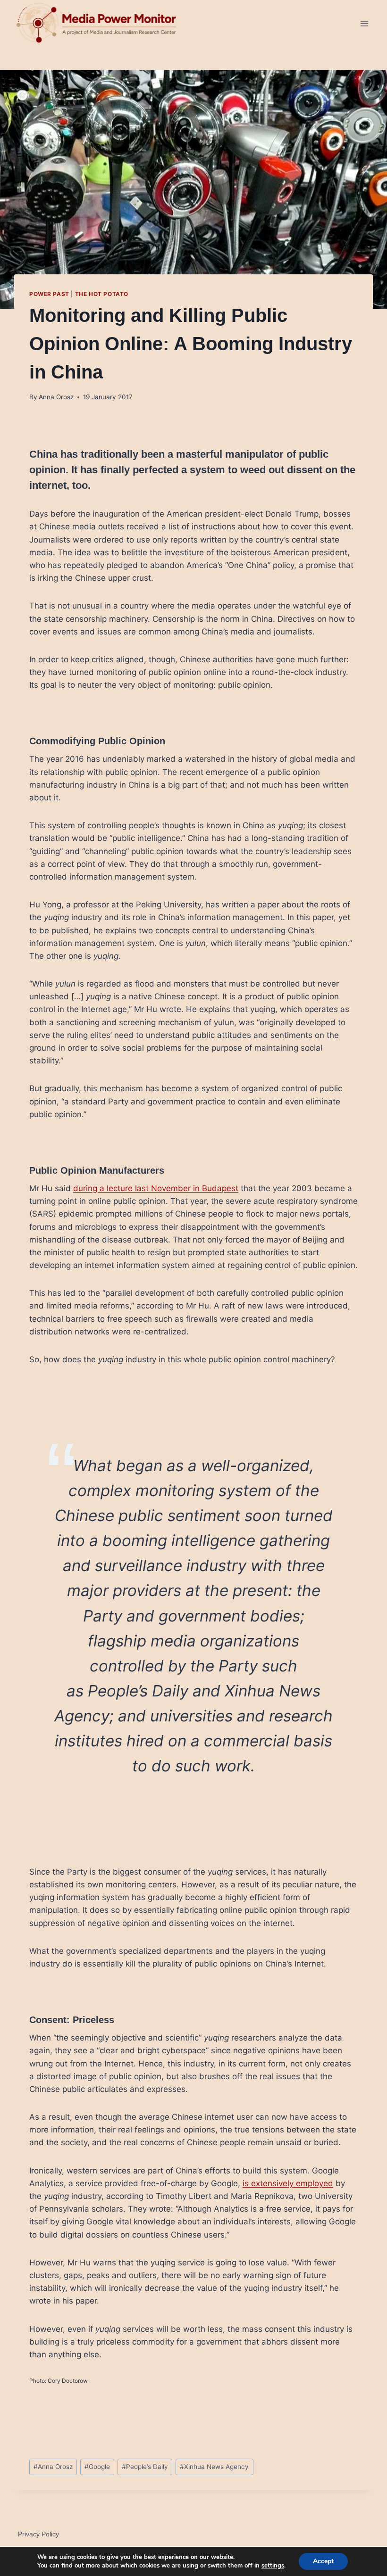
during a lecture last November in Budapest (156, 1188)
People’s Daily (145, 2467)
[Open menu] (364, 23)
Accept (323, 2561)
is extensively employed (288, 2183)
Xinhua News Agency (214, 2467)
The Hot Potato (102, 294)
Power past (49, 294)
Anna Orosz (56, 397)
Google (97, 2467)
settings (273, 2566)
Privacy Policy (38, 2534)
